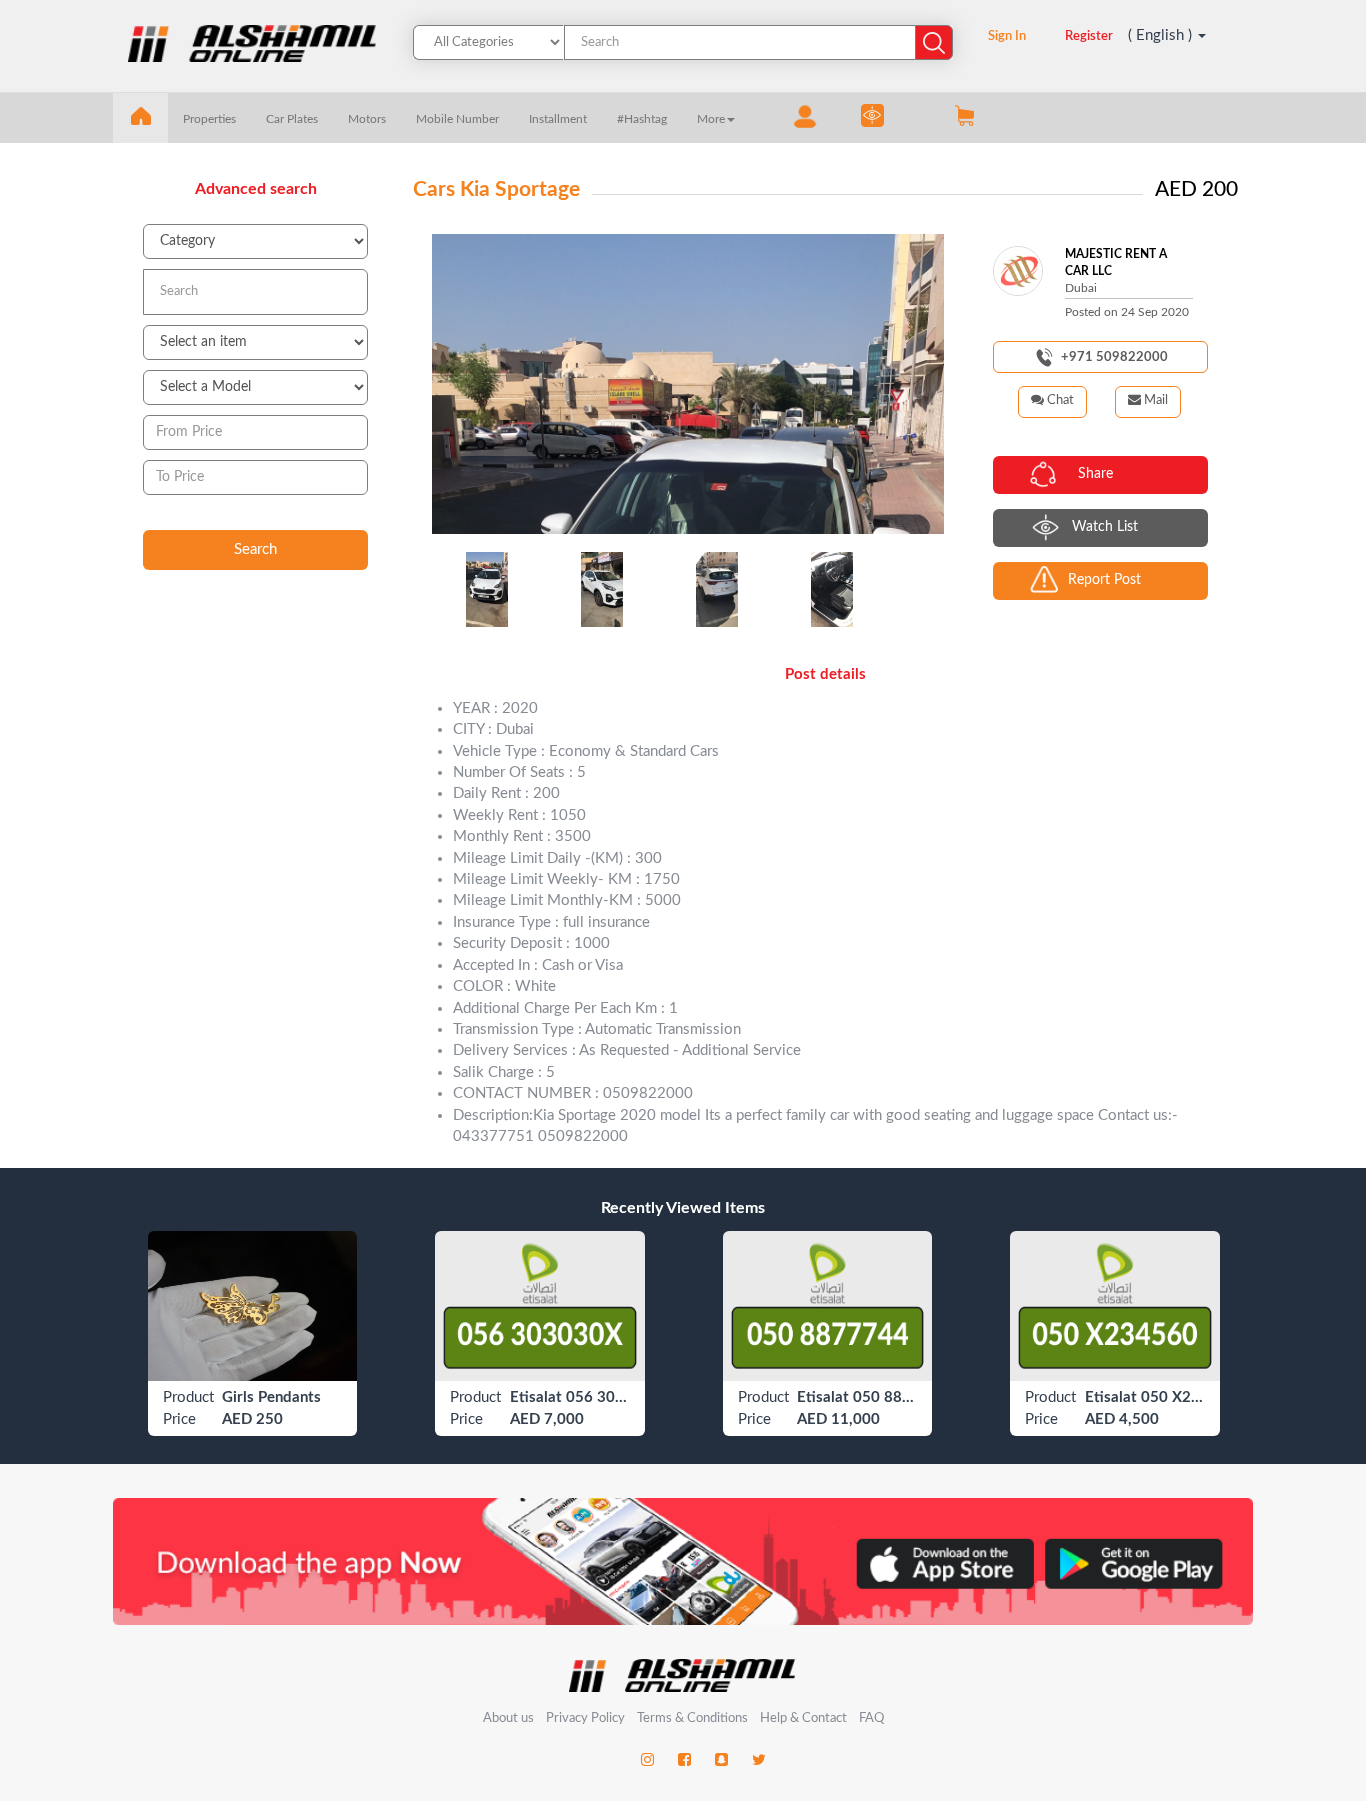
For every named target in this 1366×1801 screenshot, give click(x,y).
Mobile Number (457, 119)
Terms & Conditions (694, 1718)
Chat (1059, 400)
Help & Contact (803, 1718)
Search (255, 549)
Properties (209, 119)
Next (924, 384)
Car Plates (292, 119)
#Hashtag (642, 119)
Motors (367, 119)
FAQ (871, 1718)
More (711, 119)
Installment (558, 119)
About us (508, 1718)
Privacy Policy (587, 1718)
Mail (1154, 400)
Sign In (1007, 36)
